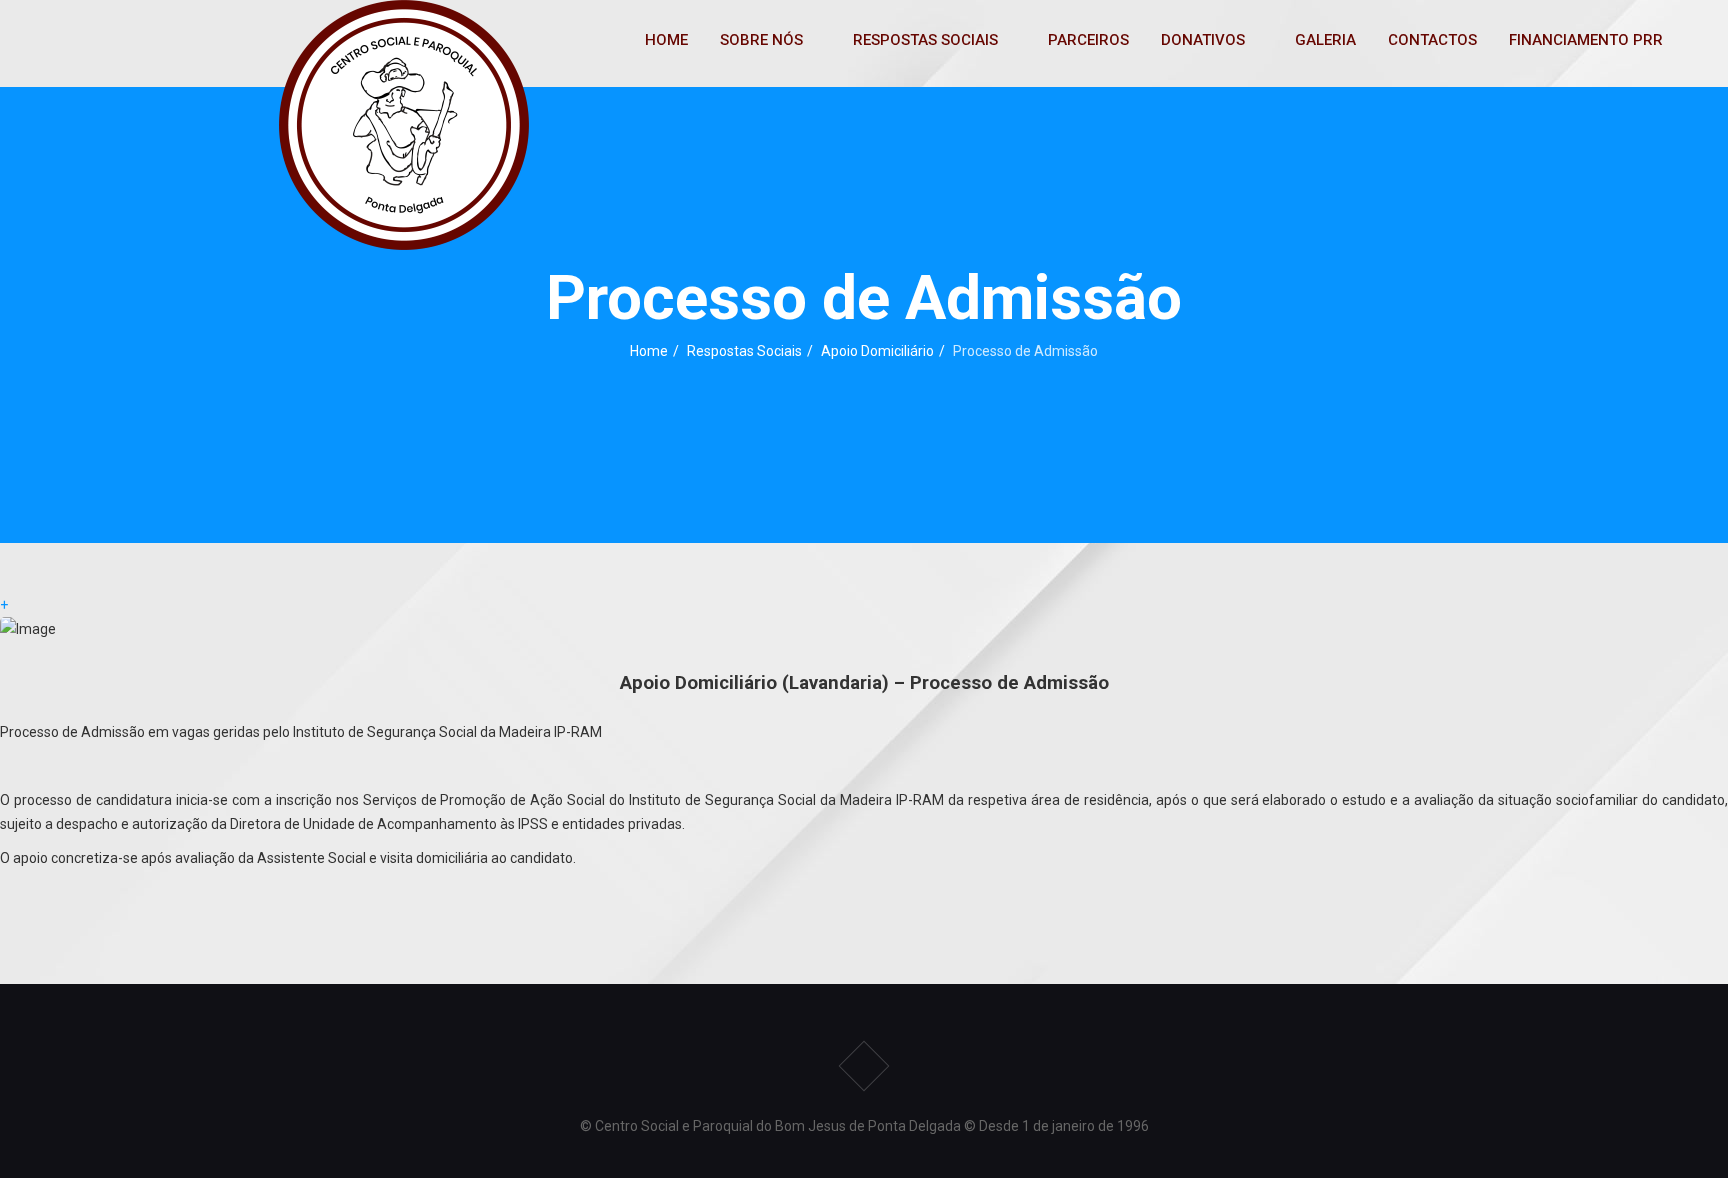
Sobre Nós (761, 40)
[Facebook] (864, 1066)
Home (666, 40)
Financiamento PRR (1586, 40)
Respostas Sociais (925, 40)
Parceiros (1088, 40)
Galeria (1325, 40)
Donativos (1203, 40)
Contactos (1432, 40)
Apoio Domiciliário (877, 351)
